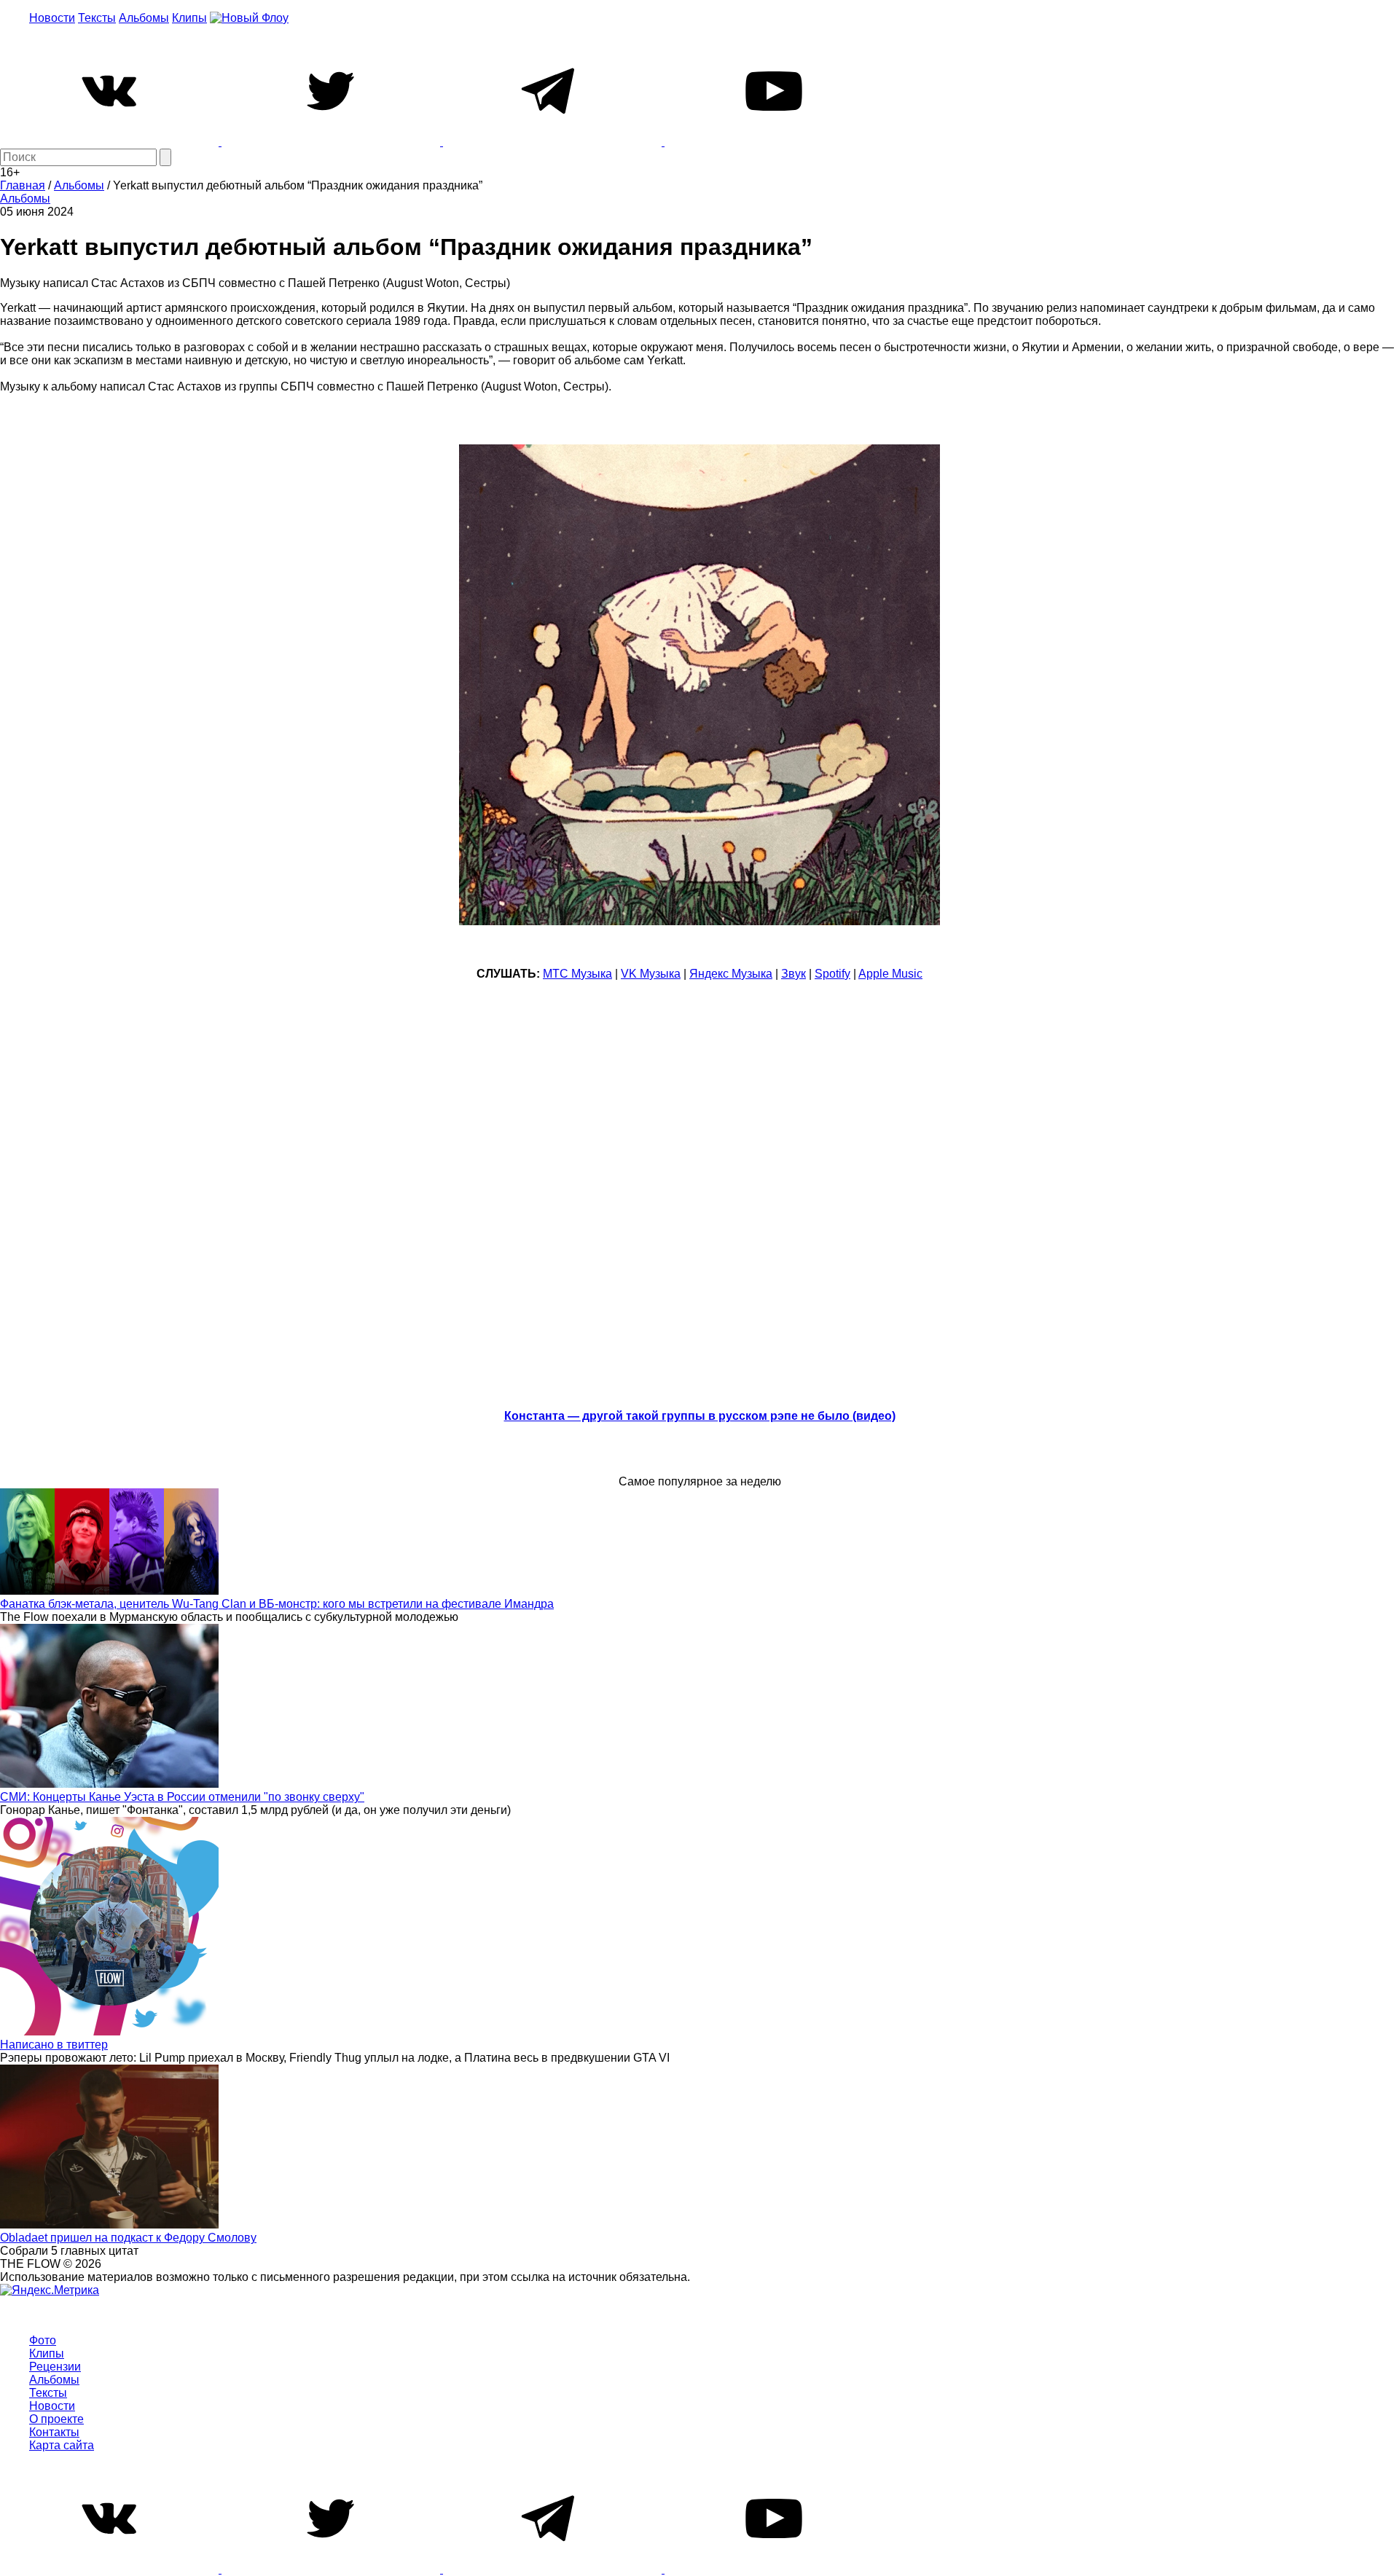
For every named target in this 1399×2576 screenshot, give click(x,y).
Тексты (97, 18)
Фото (43, 2340)
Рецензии (55, 2367)
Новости (52, 18)
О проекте (56, 2419)
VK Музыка (651, 974)
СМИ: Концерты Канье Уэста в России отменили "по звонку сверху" (182, 1797)
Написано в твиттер (54, 2045)
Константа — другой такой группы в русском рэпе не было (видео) (700, 1416)
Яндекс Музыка (731, 974)
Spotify (832, 974)
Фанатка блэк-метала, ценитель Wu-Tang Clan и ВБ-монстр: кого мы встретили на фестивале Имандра (277, 1604)
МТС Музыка (577, 974)
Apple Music (890, 974)
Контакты (54, 2432)
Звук (793, 974)
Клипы (189, 18)
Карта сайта (62, 2445)
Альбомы (144, 18)
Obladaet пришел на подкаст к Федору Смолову (128, 2238)
